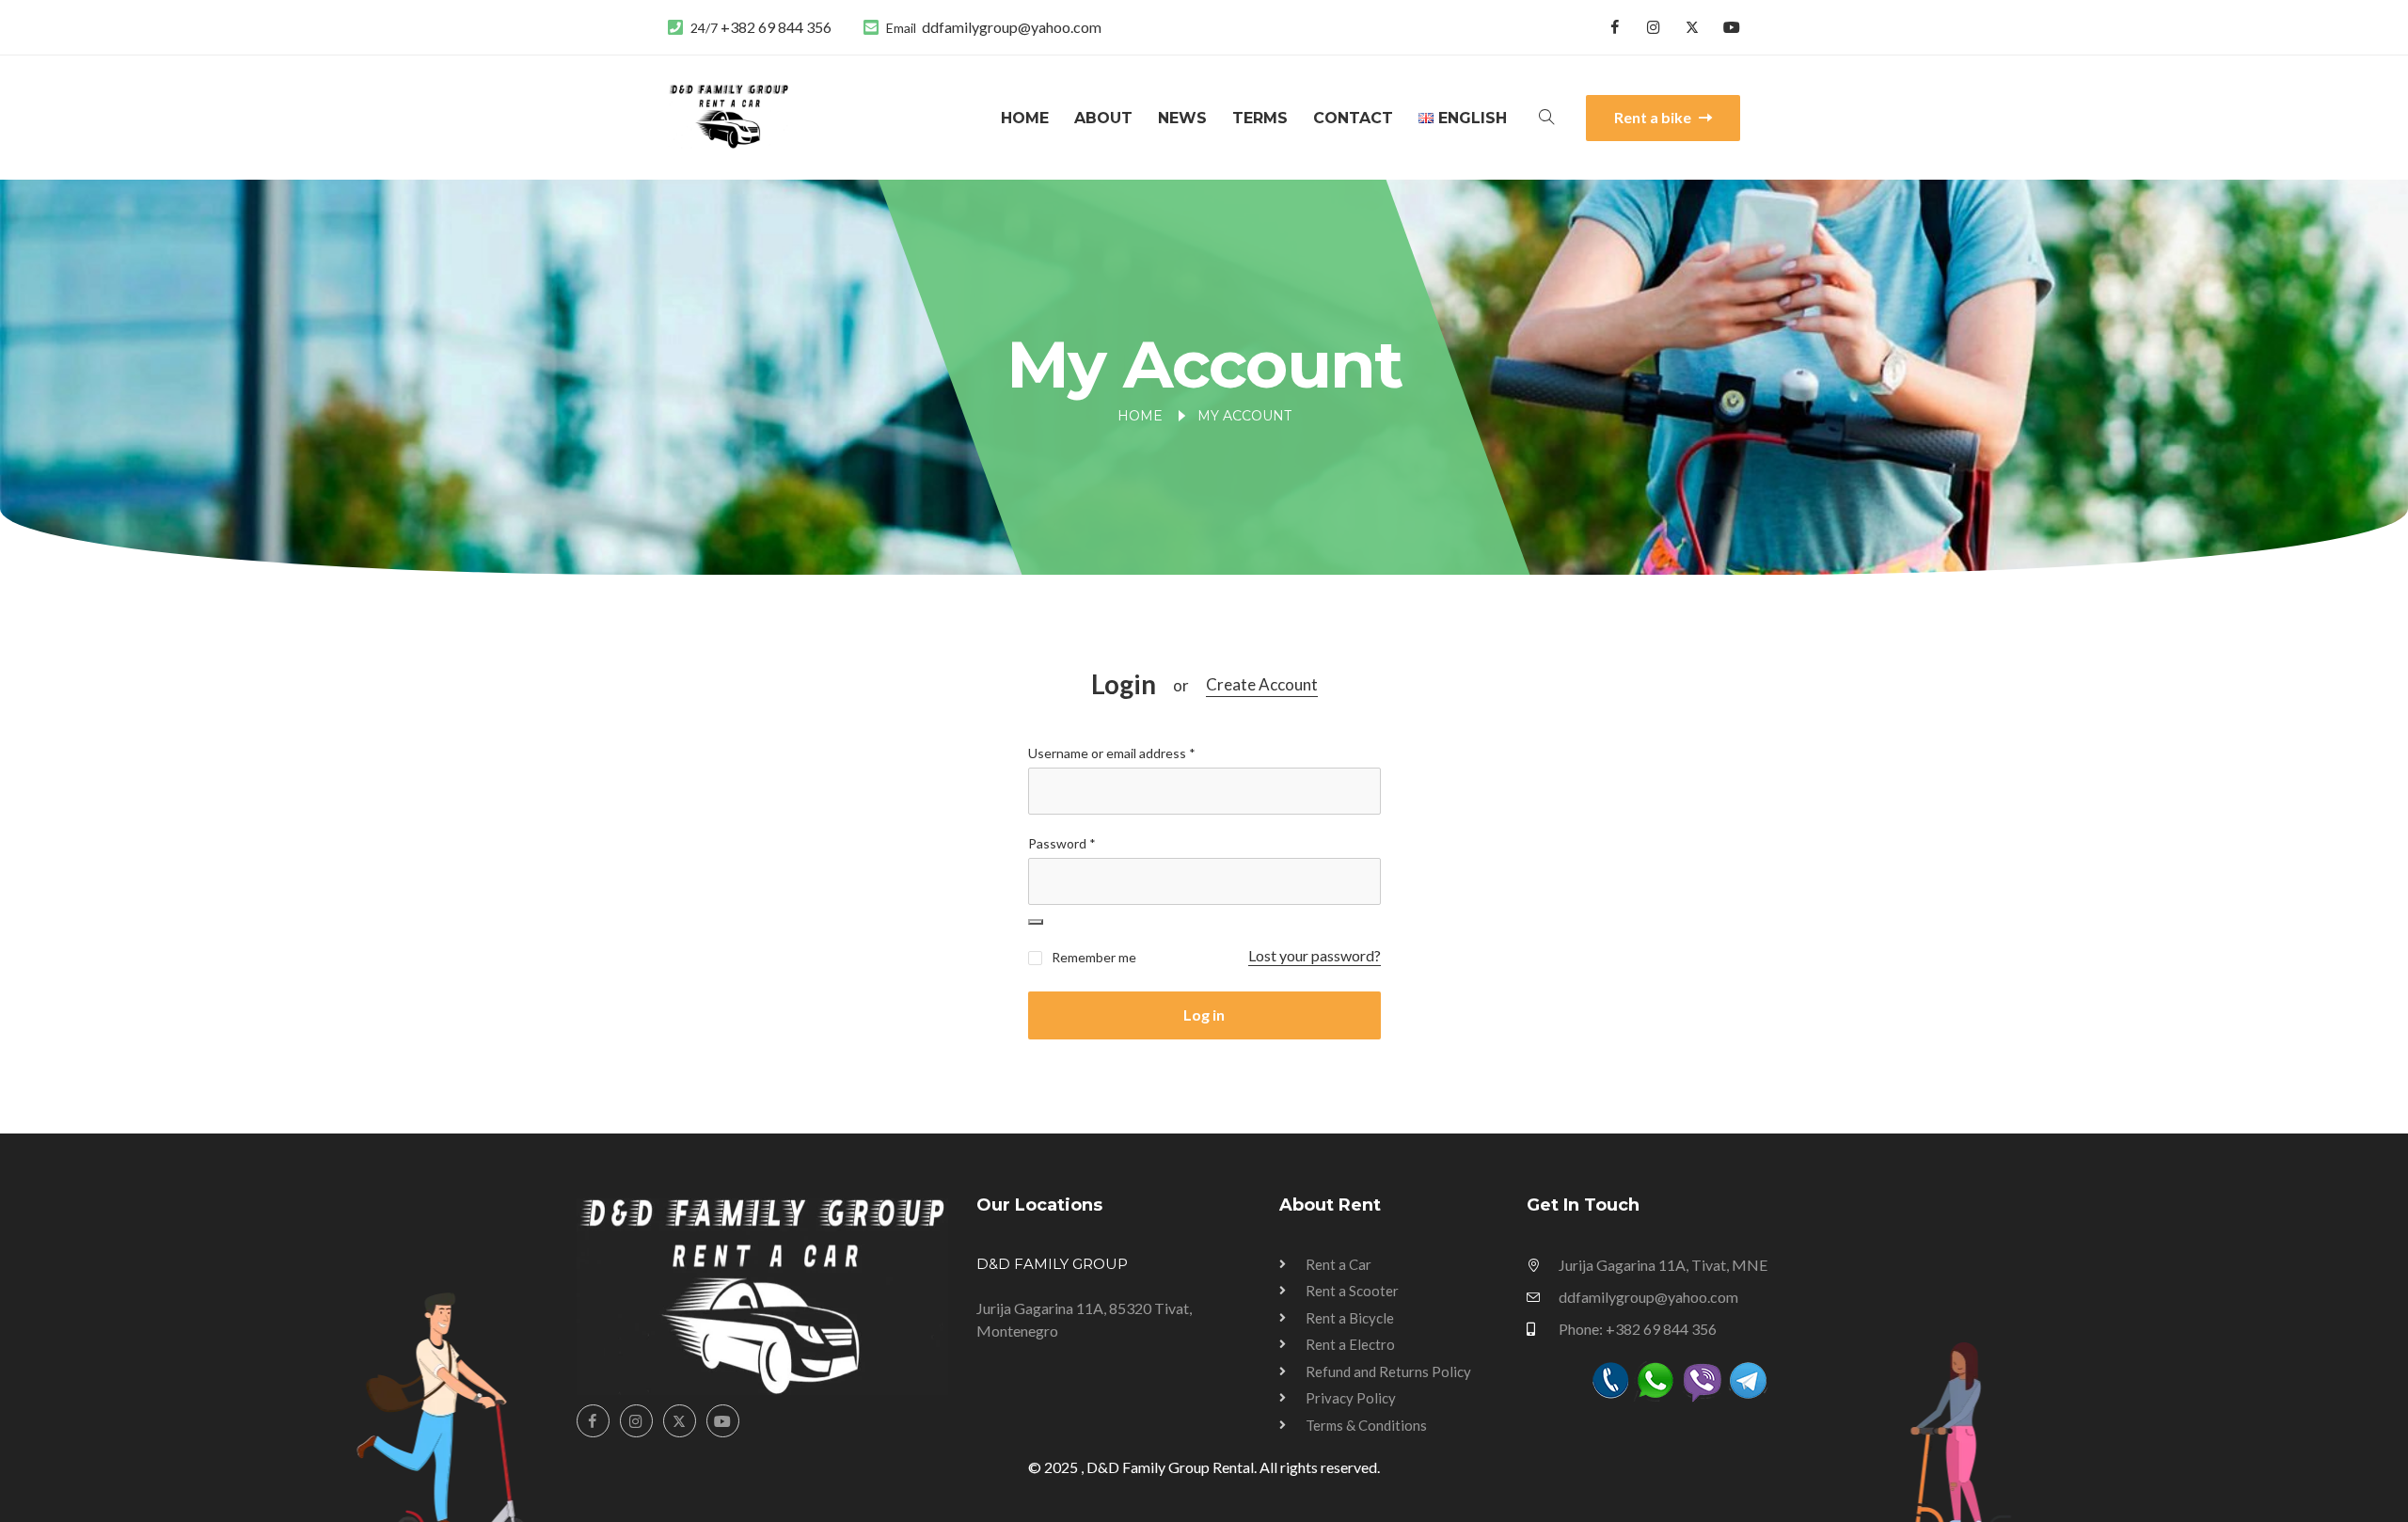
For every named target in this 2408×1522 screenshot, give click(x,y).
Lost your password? (1315, 955)
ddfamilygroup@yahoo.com (1012, 27)
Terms (1260, 118)
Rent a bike (1654, 117)
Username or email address (1112, 753)
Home (1025, 118)
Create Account (1262, 684)
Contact (1353, 118)
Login (1124, 684)
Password (1062, 843)
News (1182, 118)
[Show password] (1036, 922)
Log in (1204, 1015)
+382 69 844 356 (776, 27)
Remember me (1093, 957)
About (1103, 118)
